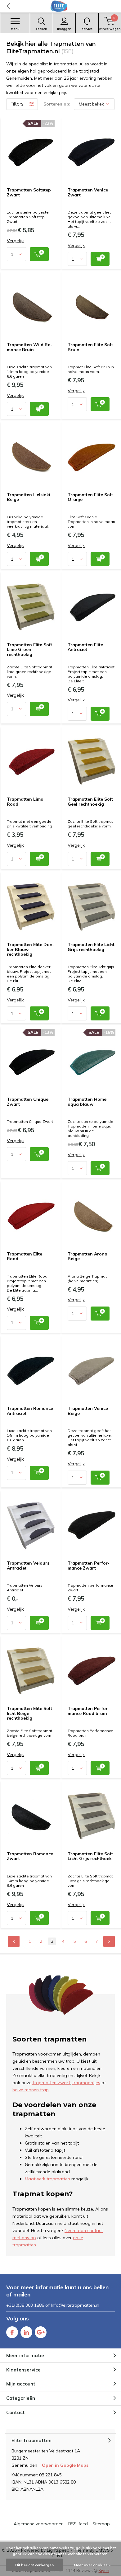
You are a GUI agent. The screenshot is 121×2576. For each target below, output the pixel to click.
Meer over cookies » (92, 2565)
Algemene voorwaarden (39, 2524)
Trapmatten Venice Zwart (88, 192)
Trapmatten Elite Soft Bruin (90, 347)
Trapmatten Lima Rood (25, 802)
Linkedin (26, 2332)
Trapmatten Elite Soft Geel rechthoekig (90, 802)
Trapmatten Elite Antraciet (85, 647)
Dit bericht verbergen (34, 2565)
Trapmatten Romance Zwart (30, 1856)
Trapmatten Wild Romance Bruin (30, 347)
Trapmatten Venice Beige (88, 1411)
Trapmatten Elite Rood (25, 1256)
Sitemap (101, 2524)
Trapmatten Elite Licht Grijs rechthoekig (91, 947)
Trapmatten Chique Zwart (28, 1102)
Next (109, 1941)
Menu (15, 29)
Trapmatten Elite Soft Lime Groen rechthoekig (29, 650)
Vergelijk (15, 241)
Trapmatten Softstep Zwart (29, 192)
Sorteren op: (57, 104)
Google (41, 2332)
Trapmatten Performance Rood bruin (89, 1711)
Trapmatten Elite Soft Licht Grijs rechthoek (90, 1856)
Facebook (12, 2332)
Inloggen (64, 29)
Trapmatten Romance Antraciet (30, 1411)
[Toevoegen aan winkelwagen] (39, 254)
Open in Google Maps (65, 2465)
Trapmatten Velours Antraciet (28, 1566)
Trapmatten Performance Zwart (89, 1566)
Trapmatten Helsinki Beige (29, 497)
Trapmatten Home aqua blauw (87, 1102)
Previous (14, 1941)
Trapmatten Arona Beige (87, 1256)
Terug (8, 6)
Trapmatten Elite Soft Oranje (90, 497)
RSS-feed (78, 2524)
